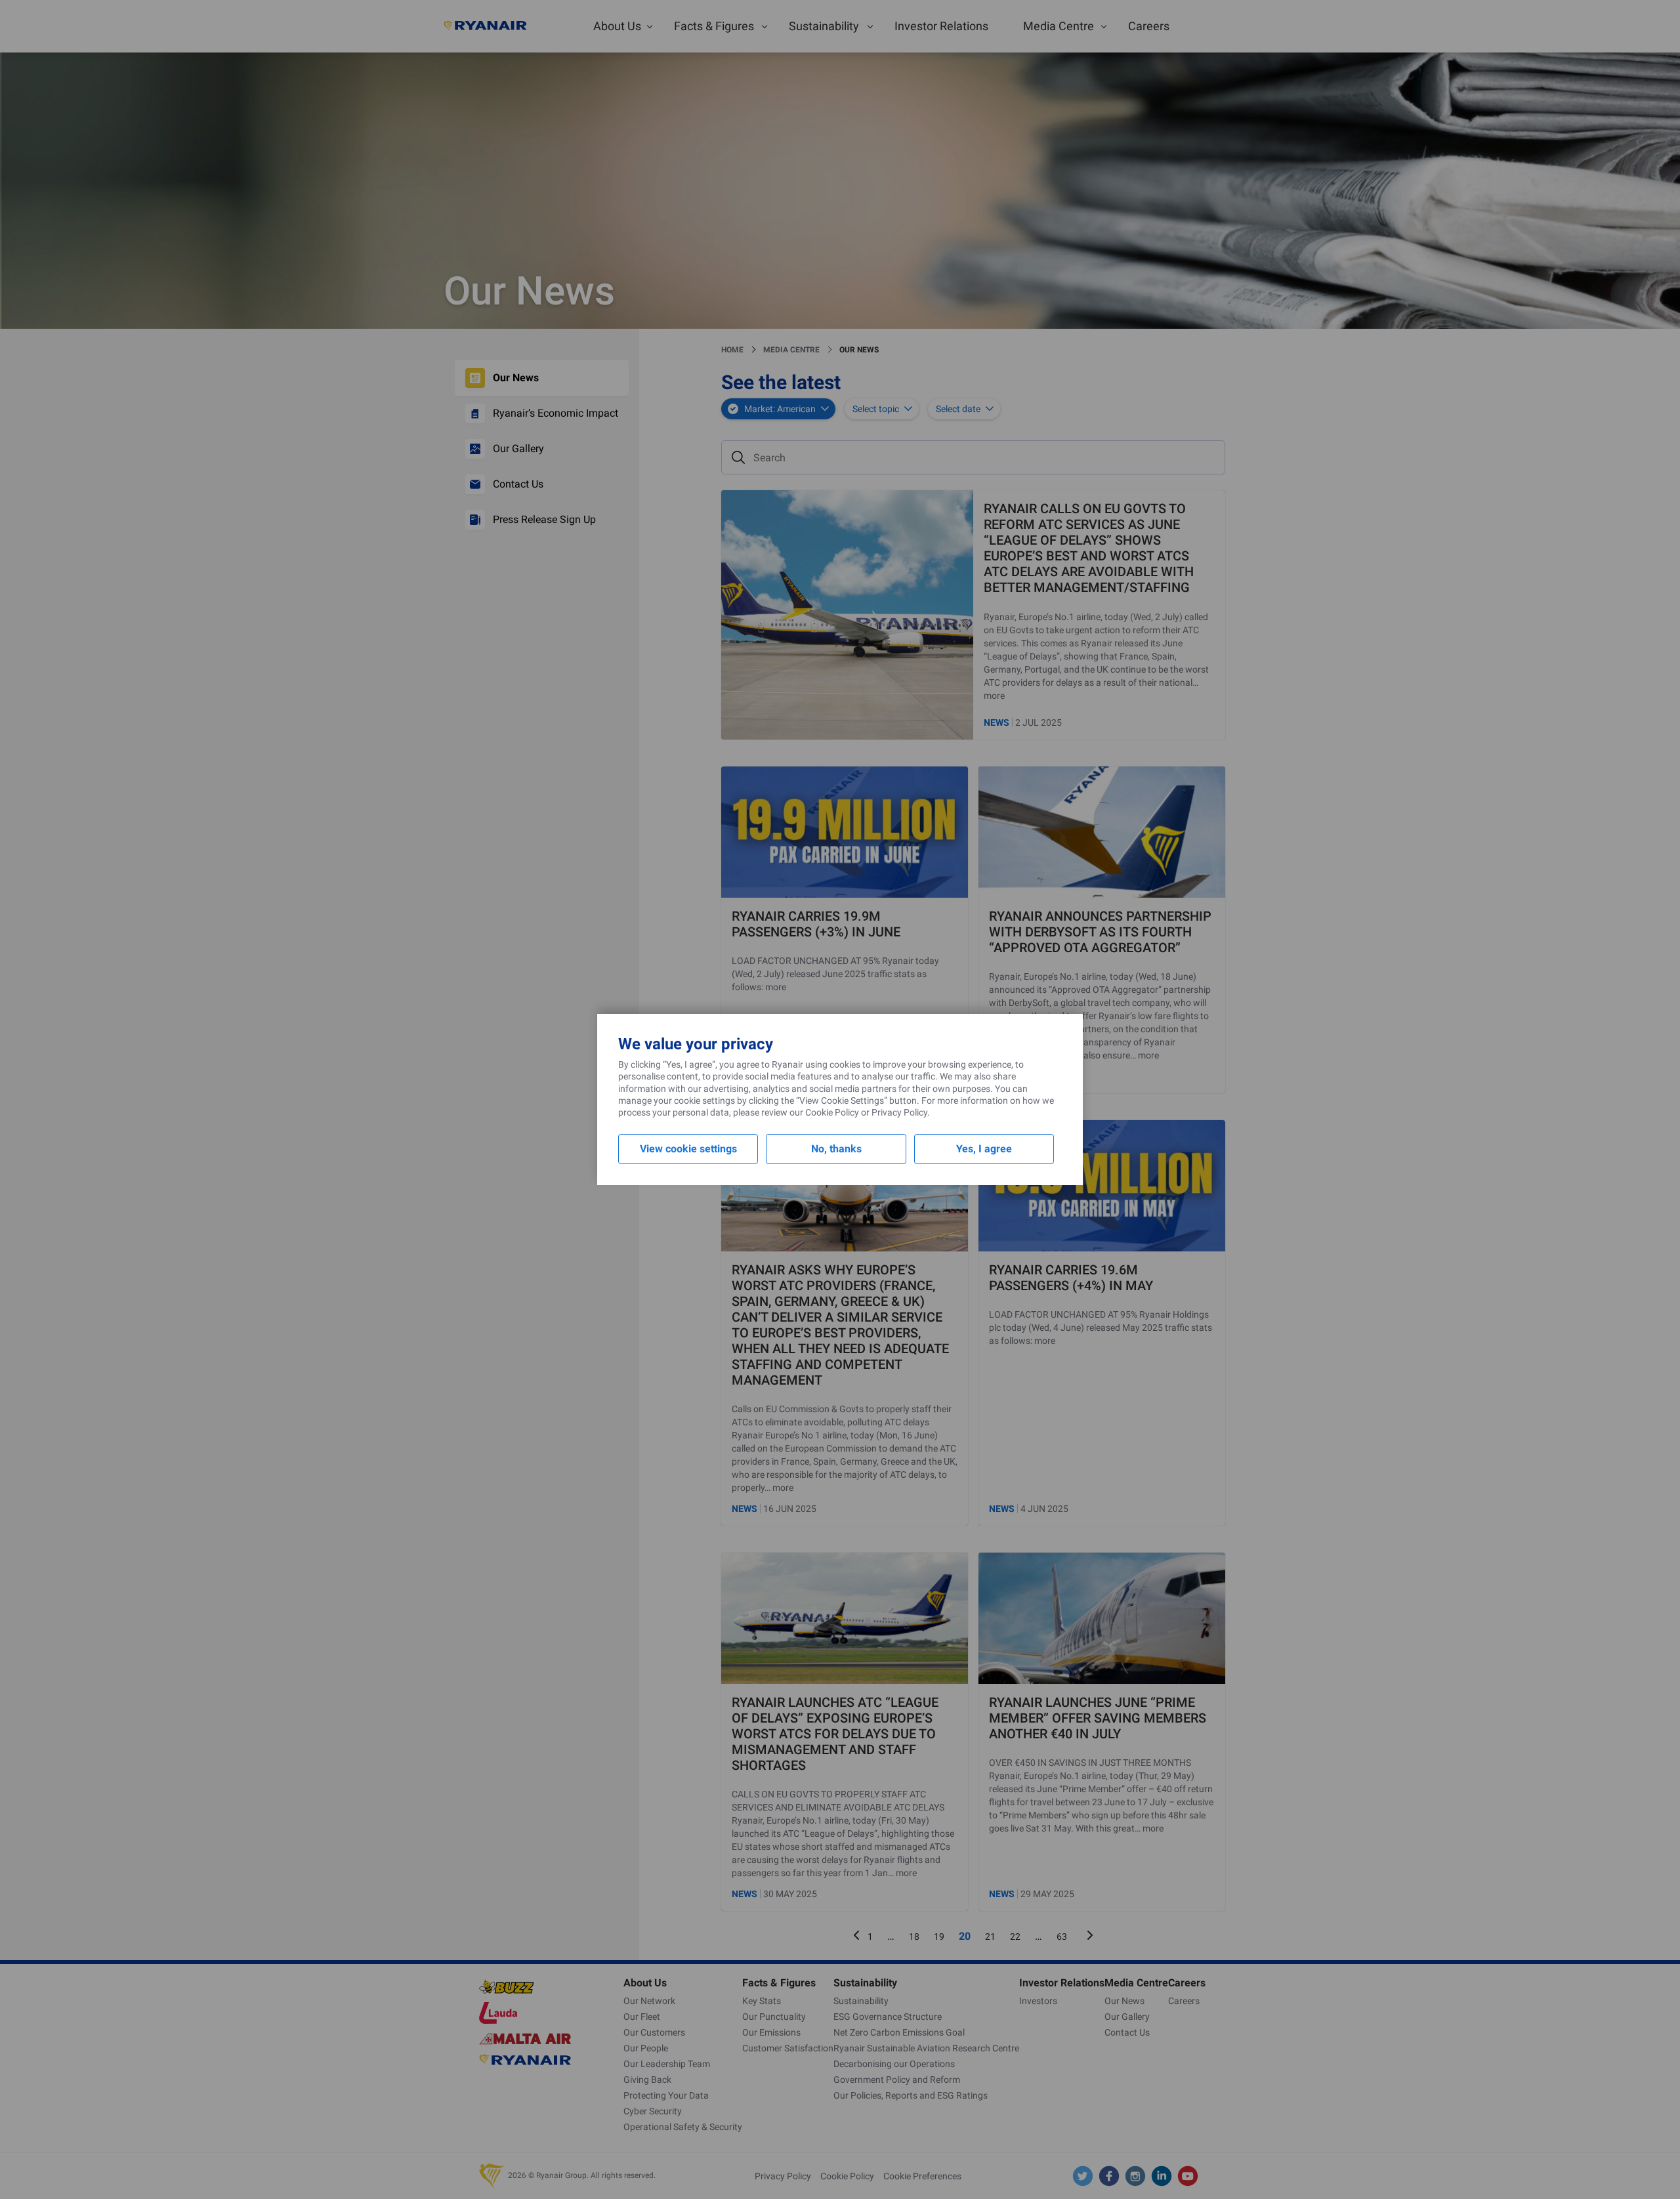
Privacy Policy (899, 1112)
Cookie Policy (832, 1112)
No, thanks (836, 1149)
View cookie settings (688, 1149)
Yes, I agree (984, 1149)
